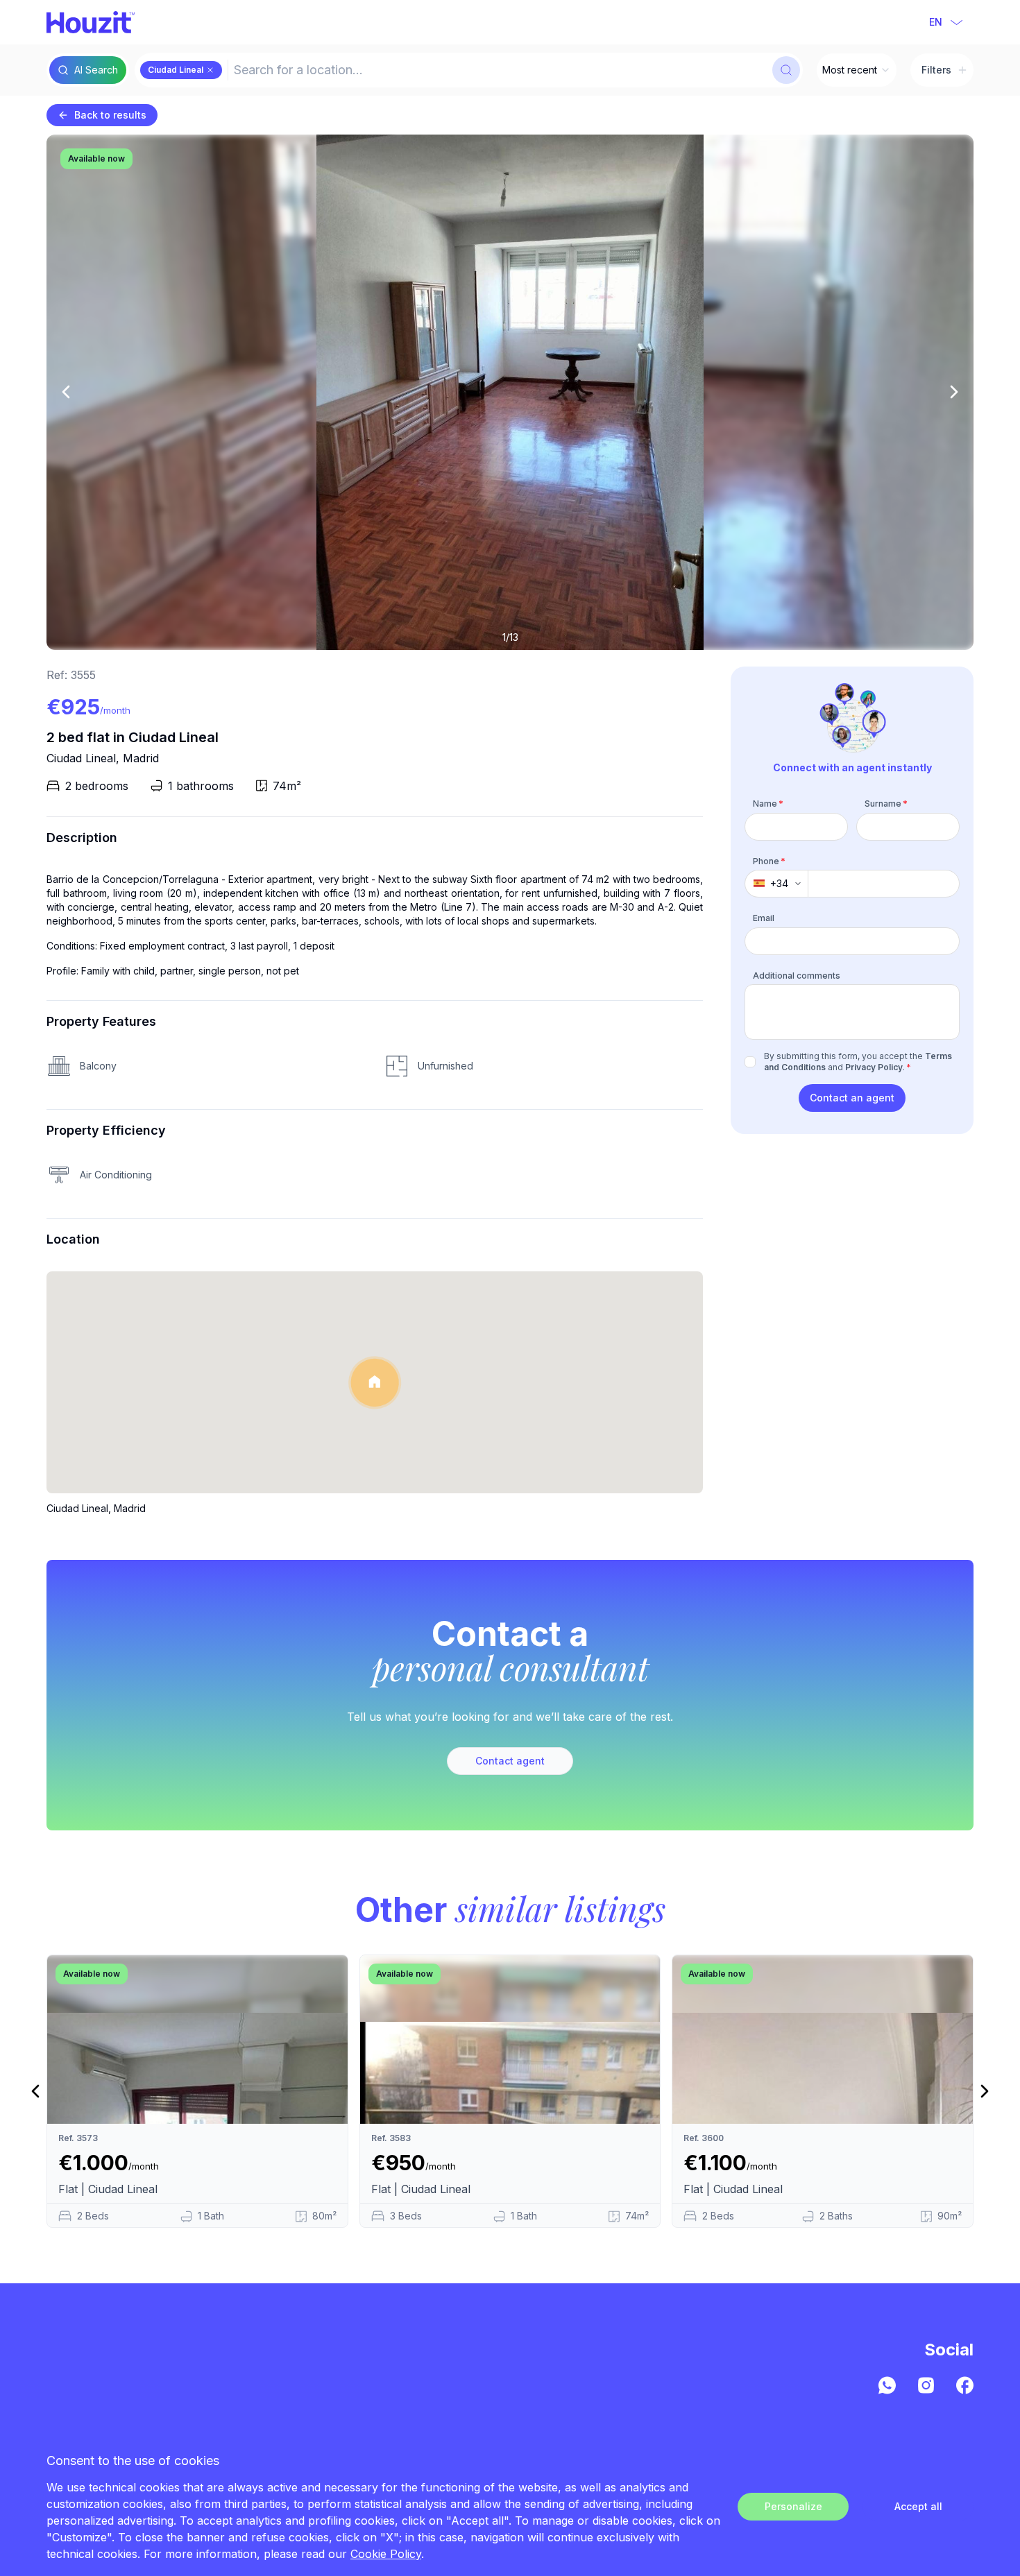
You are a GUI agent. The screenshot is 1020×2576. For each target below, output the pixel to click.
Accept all (918, 2506)
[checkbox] (750, 1062)
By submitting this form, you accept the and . (858, 1062)
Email (764, 918)
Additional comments (797, 975)
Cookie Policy (386, 2554)
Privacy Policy (874, 1067)
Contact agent (510, 1761)
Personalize (793, 2506)
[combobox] (499, 70)
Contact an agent (852, 1098)
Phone (769, 860)
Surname (886, 804)
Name (768, 804)
